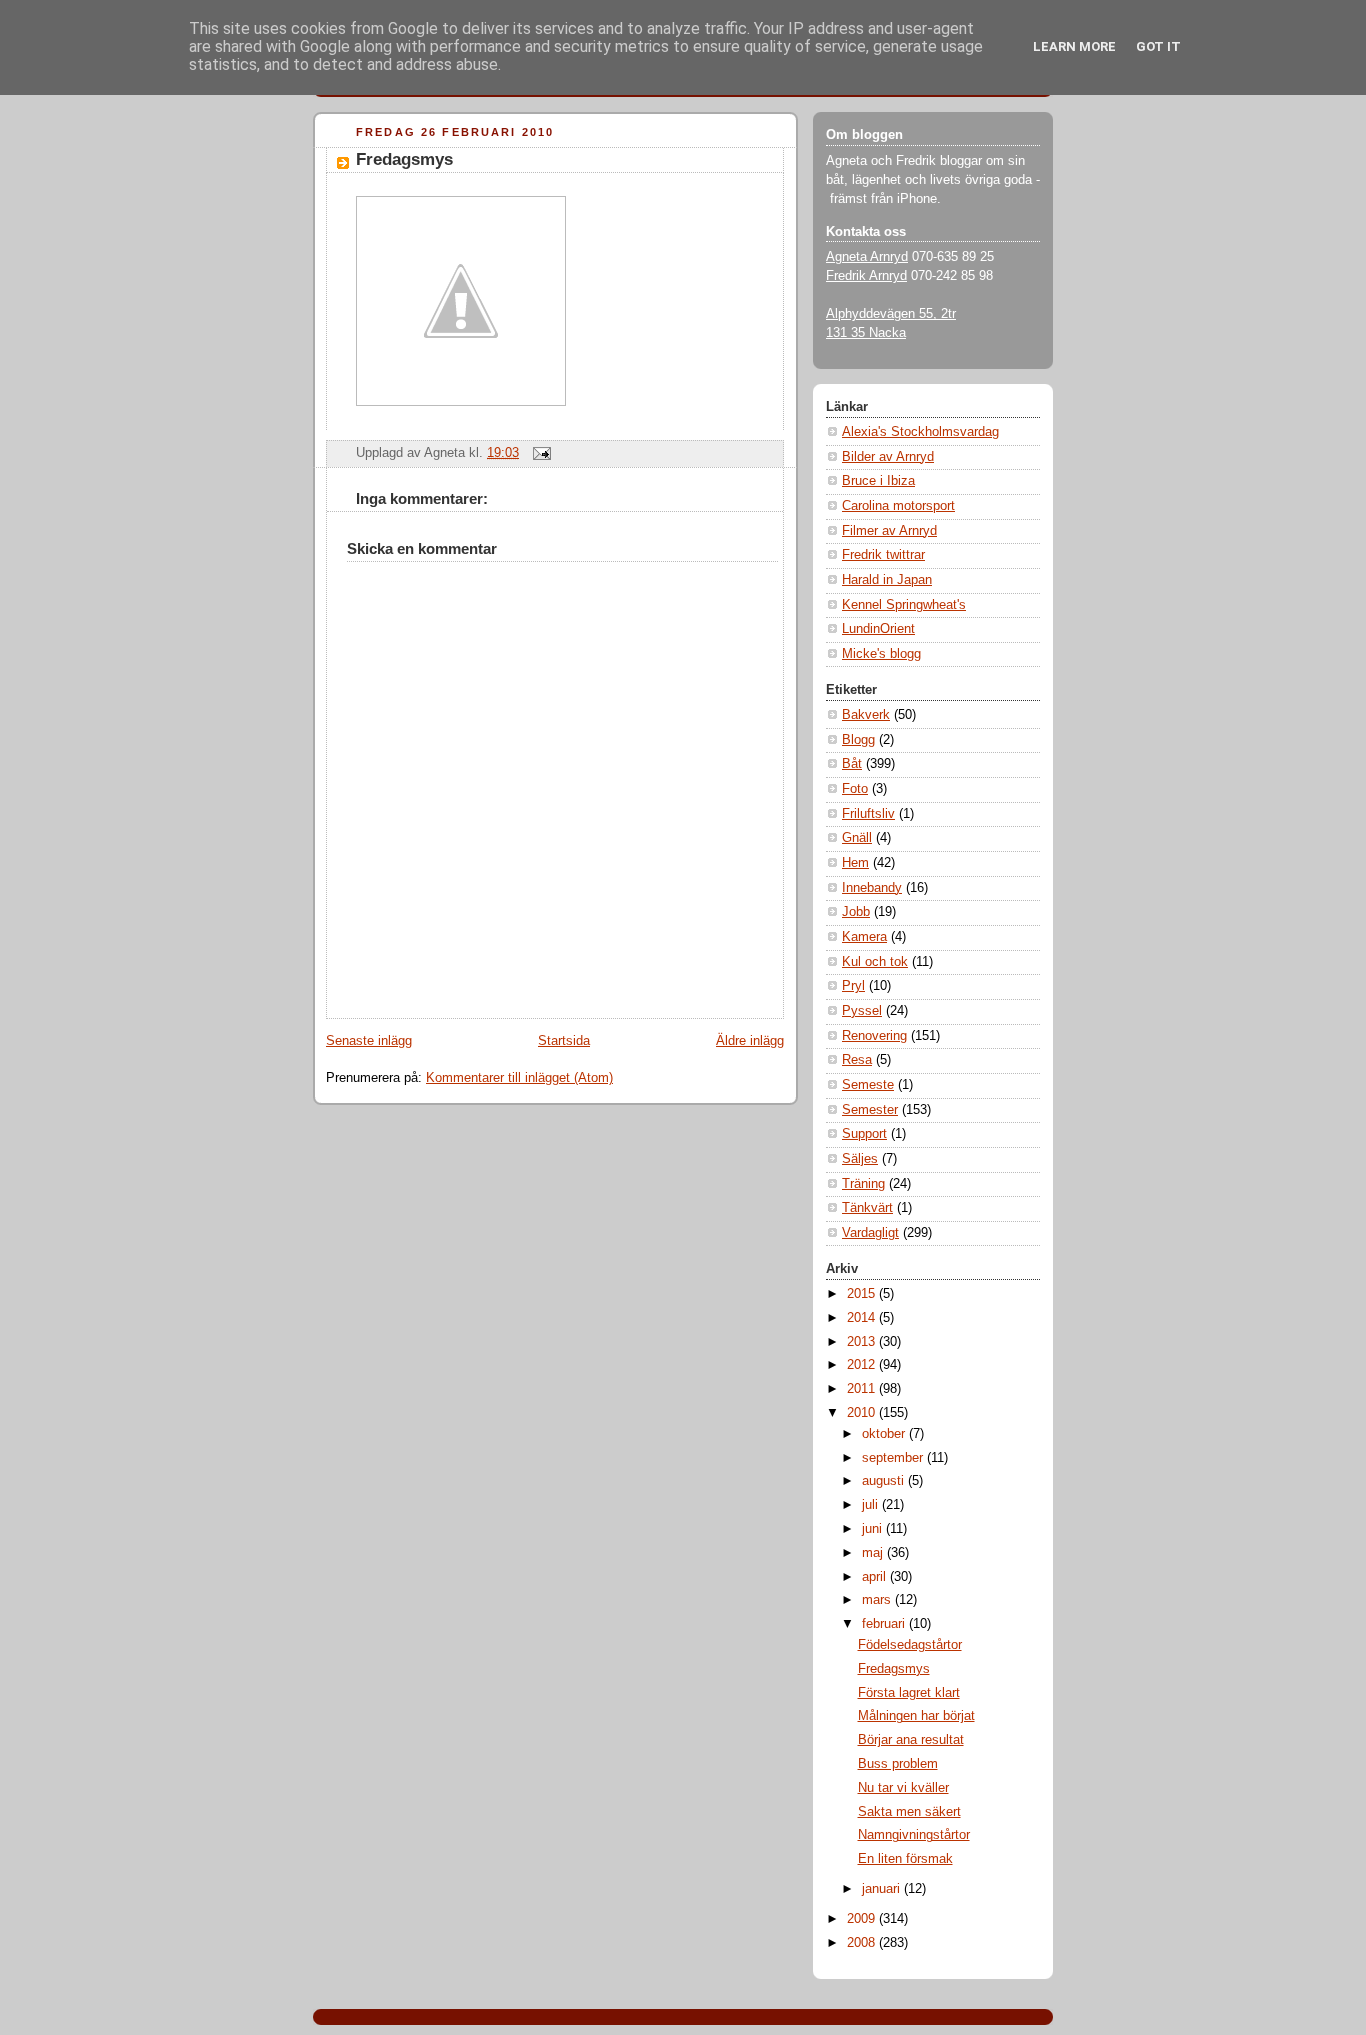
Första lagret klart (909, 1693)
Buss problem (898, 1764)
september (894, 1458)
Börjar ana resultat (911, 1740)
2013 (863, 1342)
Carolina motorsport (898, 506)
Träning (863, 1184)
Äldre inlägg (750, 1041)
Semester (870, 1110)
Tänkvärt (867, 1208)
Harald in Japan (887, 580)
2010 (863, 1413)
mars (878, 1600)
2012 (863, 1365)
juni (874, 1529)
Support (864, 1134)
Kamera (864, 937)
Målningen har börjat (916, 1716)
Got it (1158, 46)
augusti (885, 1481)
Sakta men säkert (909, 1812)
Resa (857, 1060)
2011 (863, 1389)
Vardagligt (870, 1233)
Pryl (853, 986)
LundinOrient (878, 629)
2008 (863, 1943)
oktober (885, 1434)
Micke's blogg (881, 654)
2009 (863, 1919)
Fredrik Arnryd (866, 276)
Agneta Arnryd (867, 257)
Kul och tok (875, 962)
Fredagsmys (404, 159)
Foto (855, 789)
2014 (863, 1318)
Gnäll (857, 838)
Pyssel (862, 1011)
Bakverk (866, 715)
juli (872, 1505)
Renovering (874, 1036)
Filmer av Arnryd (889, 531)
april (876, 1577)
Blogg (858, 740)
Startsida (564, 1041)
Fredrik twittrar (883, 555)
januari (883, 1889)
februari (885, 1624)
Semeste (868, 1085)
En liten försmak (905, 1859)
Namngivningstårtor (914, 1835)
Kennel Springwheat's (904, 605)
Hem (855, 863)
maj (874, 1553)
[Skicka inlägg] (539, 453)
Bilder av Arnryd (888, 457)
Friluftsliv (868, 814)
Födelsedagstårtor (910, 1645)
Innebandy (872, 888)
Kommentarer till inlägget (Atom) (519, 1078)
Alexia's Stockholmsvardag (920, 432)
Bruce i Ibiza (878, 481)
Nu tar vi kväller (903, 1788)
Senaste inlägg (369, 1041)
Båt (852, 764)
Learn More (1074, 46)
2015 (863, 1294)
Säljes (860, 1159)
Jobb (856, 912)
